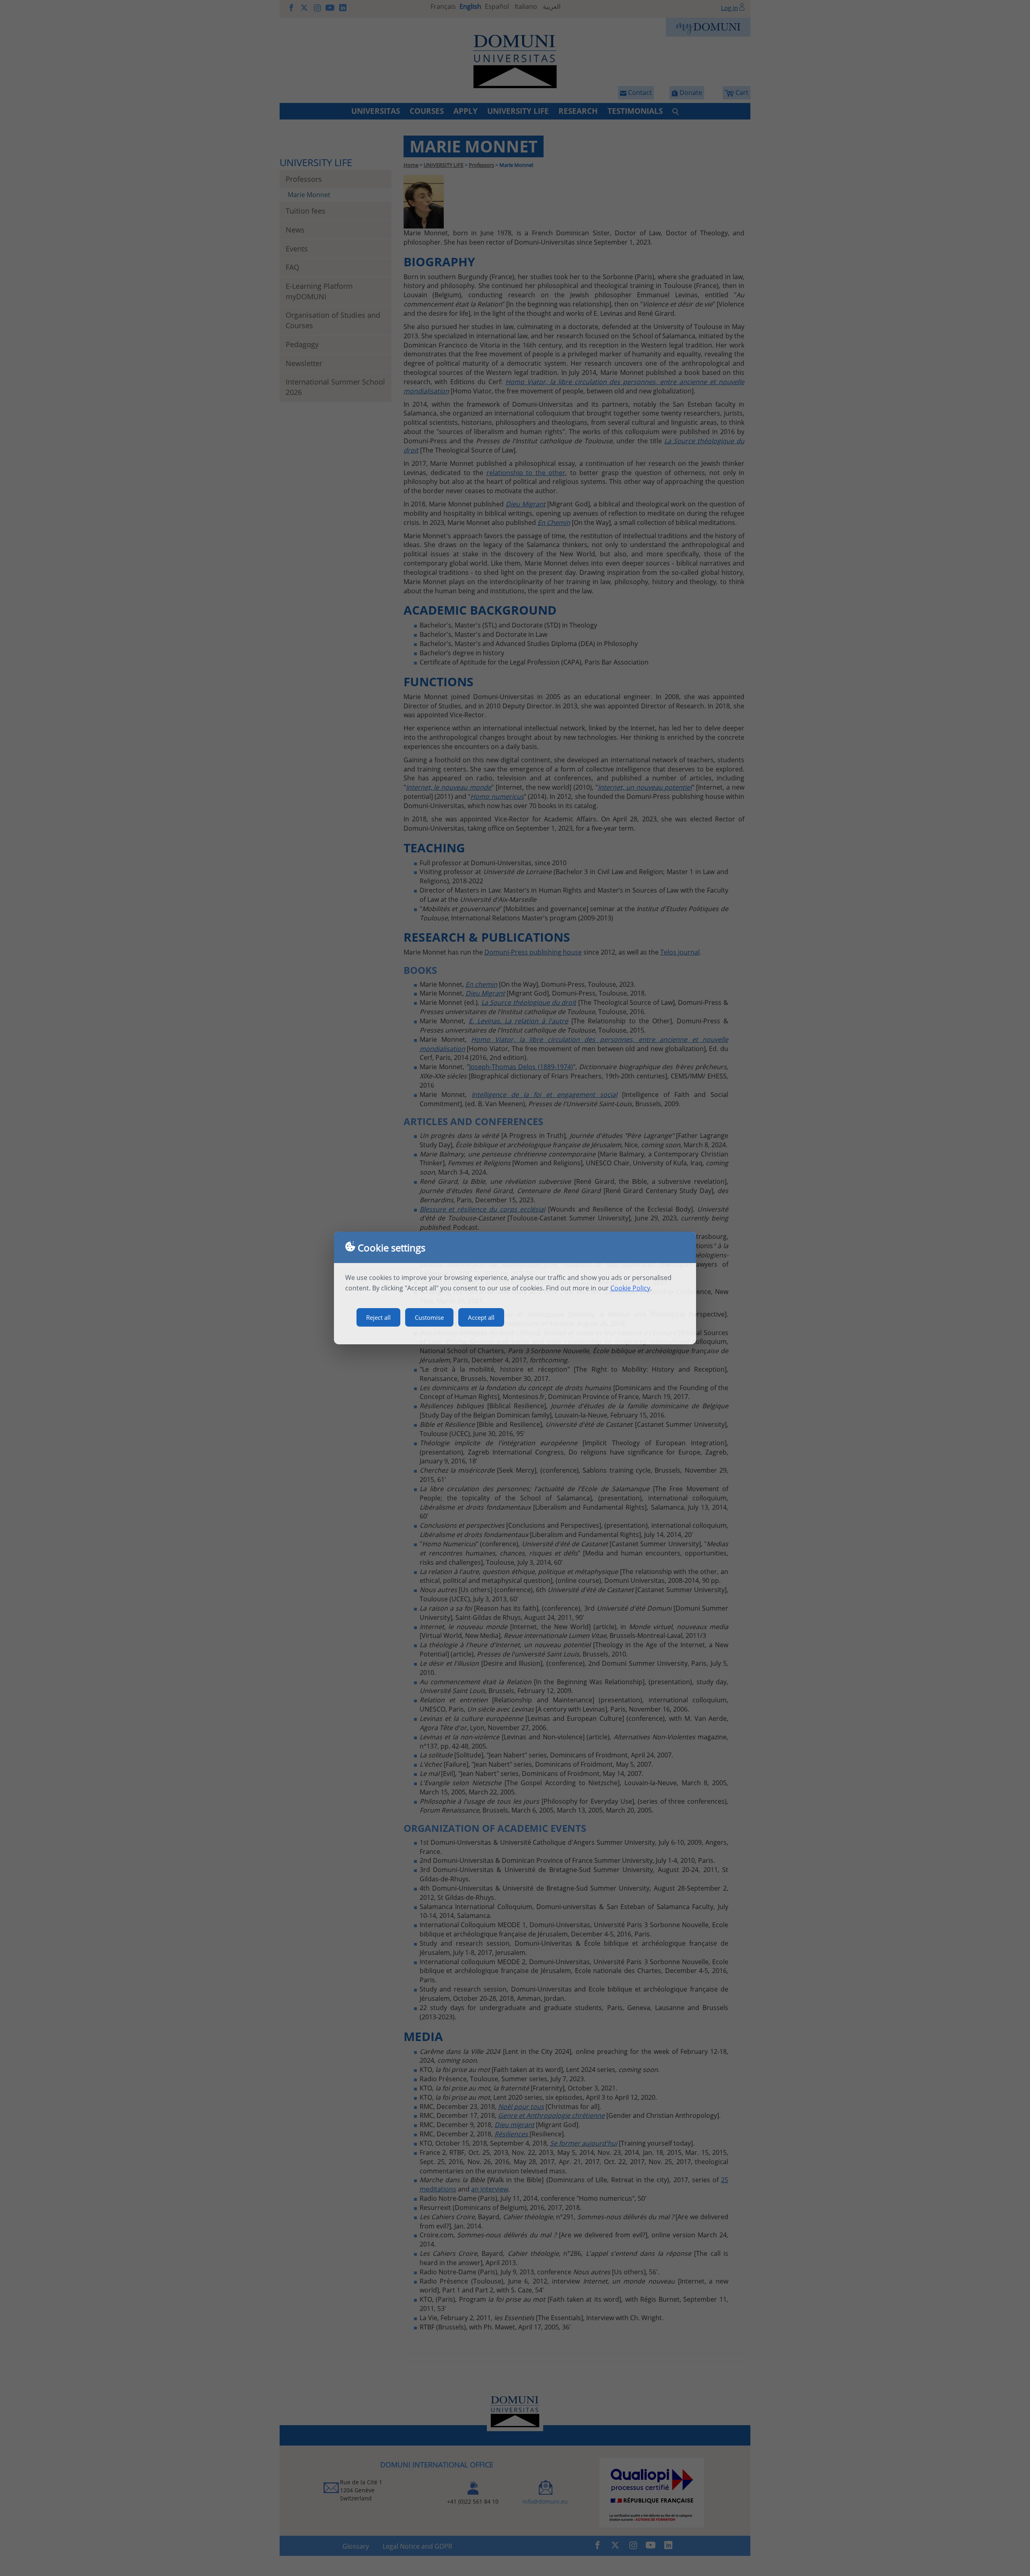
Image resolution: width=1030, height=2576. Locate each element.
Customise (429, 1317)
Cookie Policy (630, 1288)
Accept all (481, 1317)
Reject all (378, 1317)
